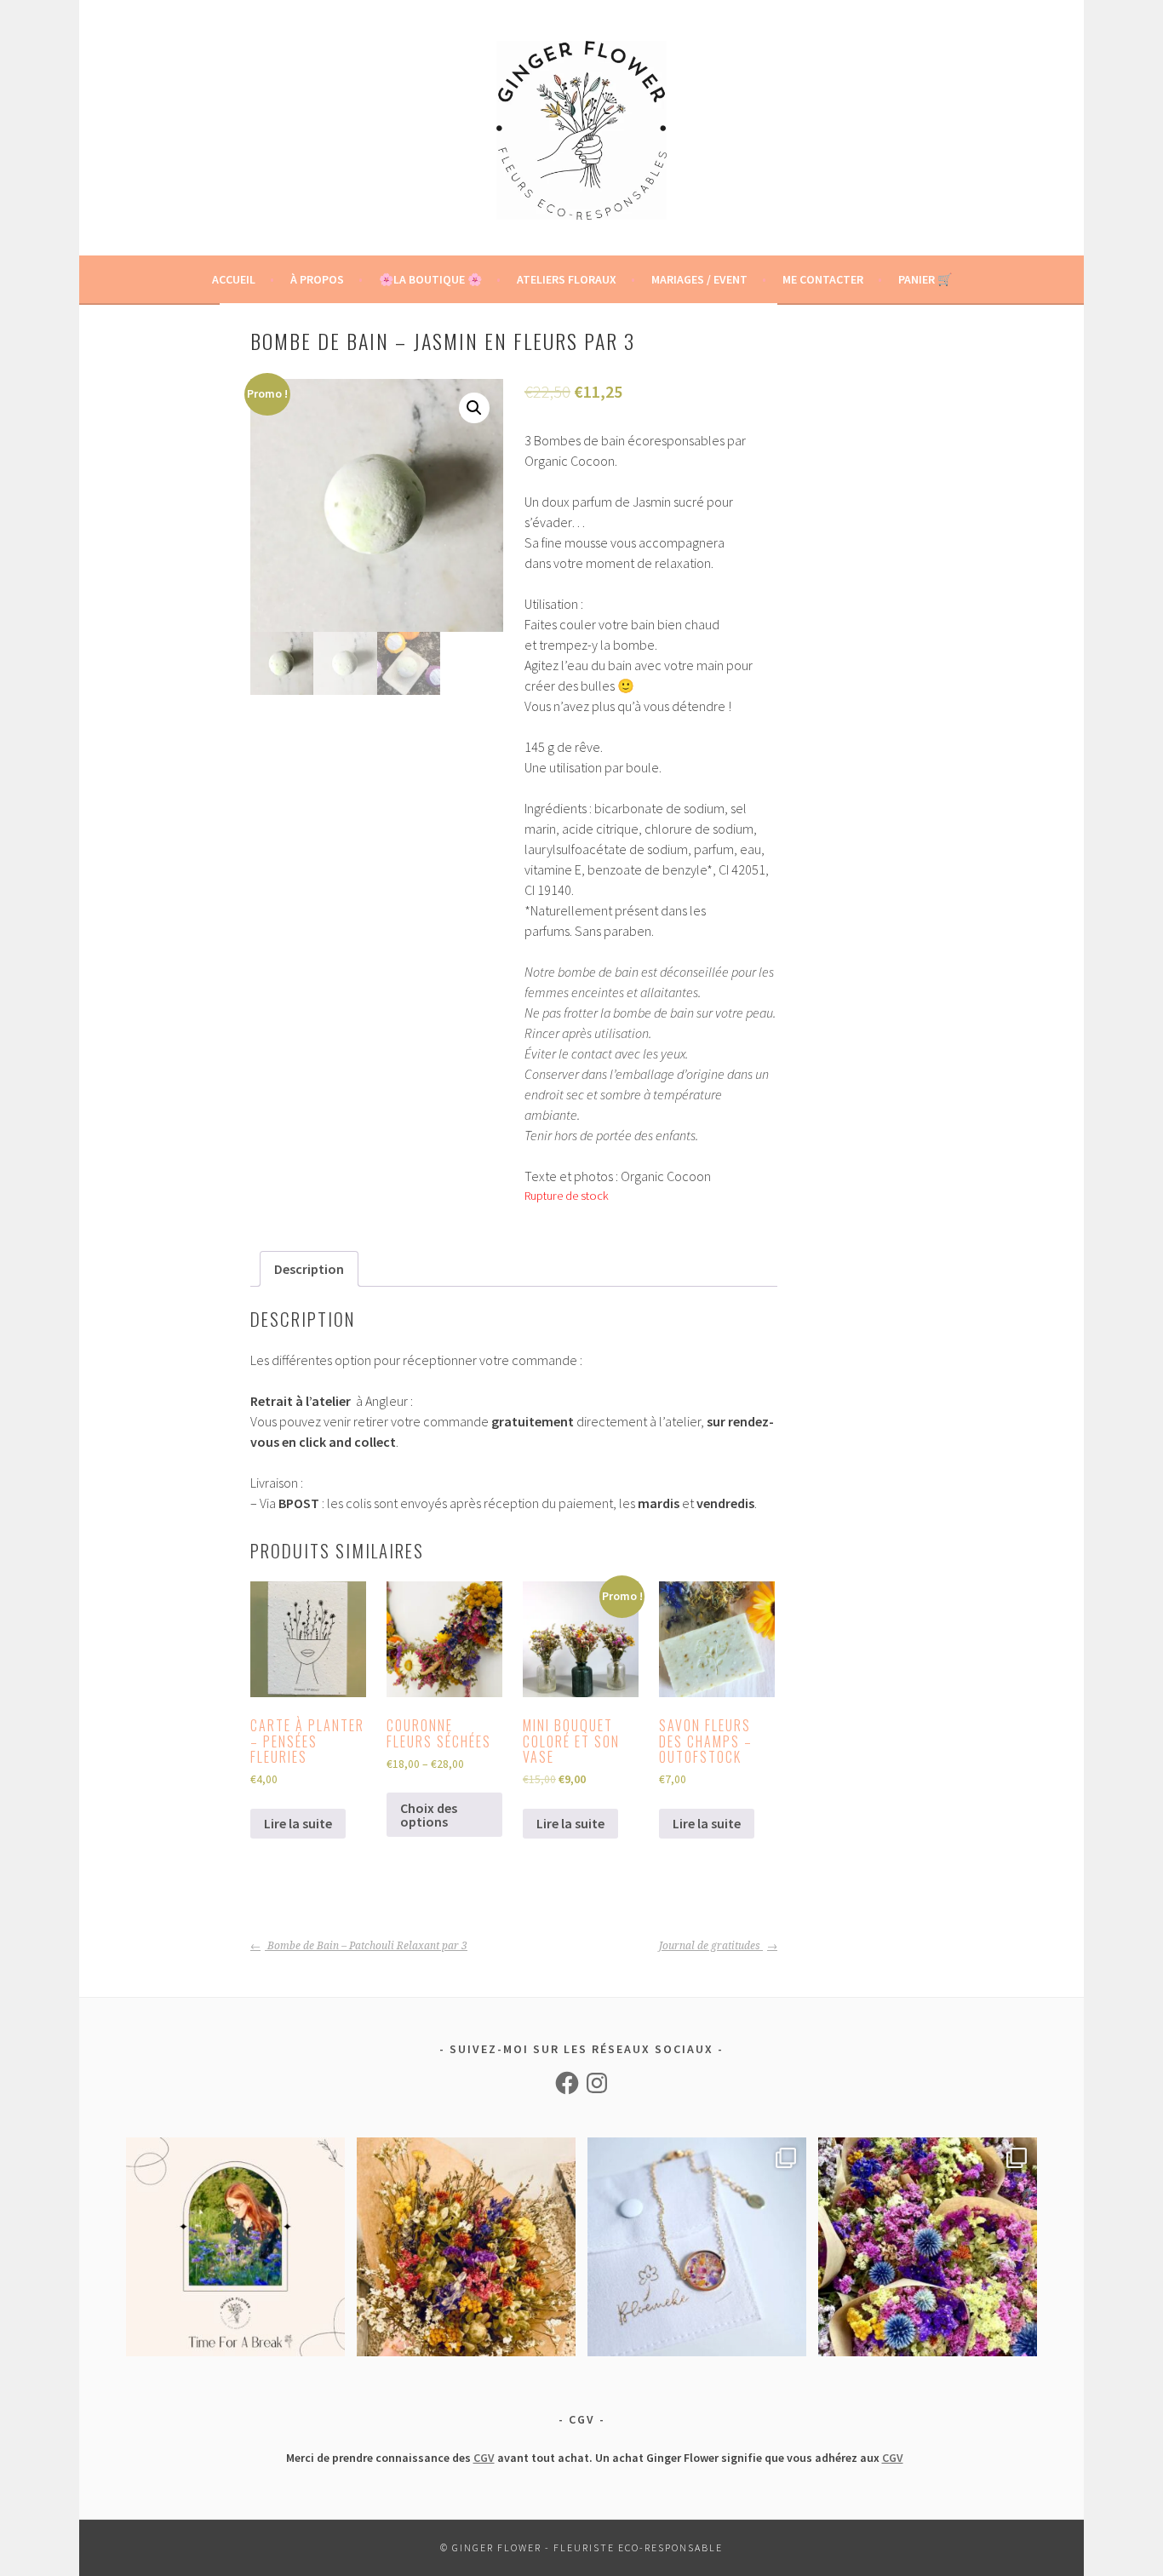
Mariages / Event (699, 279)
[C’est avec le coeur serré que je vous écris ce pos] (235, 2247)
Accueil (234, 279)
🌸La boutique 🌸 (430, 279)
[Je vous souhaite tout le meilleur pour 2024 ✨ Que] (466, 2247)
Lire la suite (298, 1823)
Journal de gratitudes (711, 1946)
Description (309, 1269)
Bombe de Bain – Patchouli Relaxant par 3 (366, 1946)
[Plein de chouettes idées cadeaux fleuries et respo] (697, 2247)
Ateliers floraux (567, 279)
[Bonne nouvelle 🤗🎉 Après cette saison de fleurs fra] (928, 2247)
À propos (317, 279)
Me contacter (823, 279)
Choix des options (429, 1815)
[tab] (309, 1269)
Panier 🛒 (925, 279)
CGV (484, 2458)
